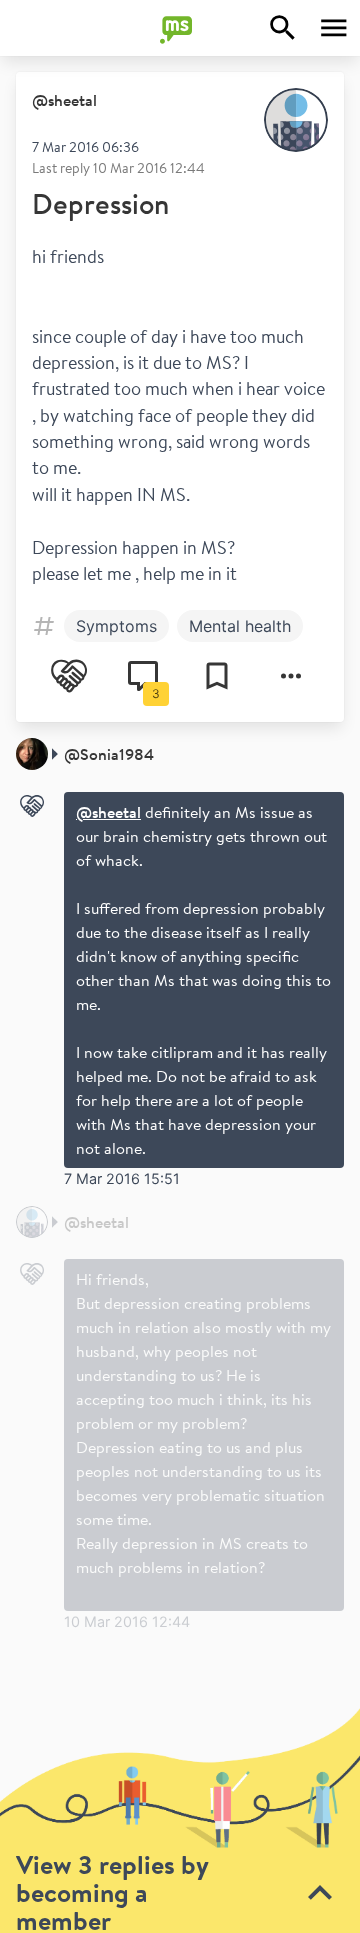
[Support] (69, 676)
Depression (100, 203)
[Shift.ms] (180, 28)
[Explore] (283, 28)
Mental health (240, 626)
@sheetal (64, 100)
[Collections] (217, 676)
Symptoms (116, 626)
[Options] (291, 676)
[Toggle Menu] (334, 28)
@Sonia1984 (109, 754)
